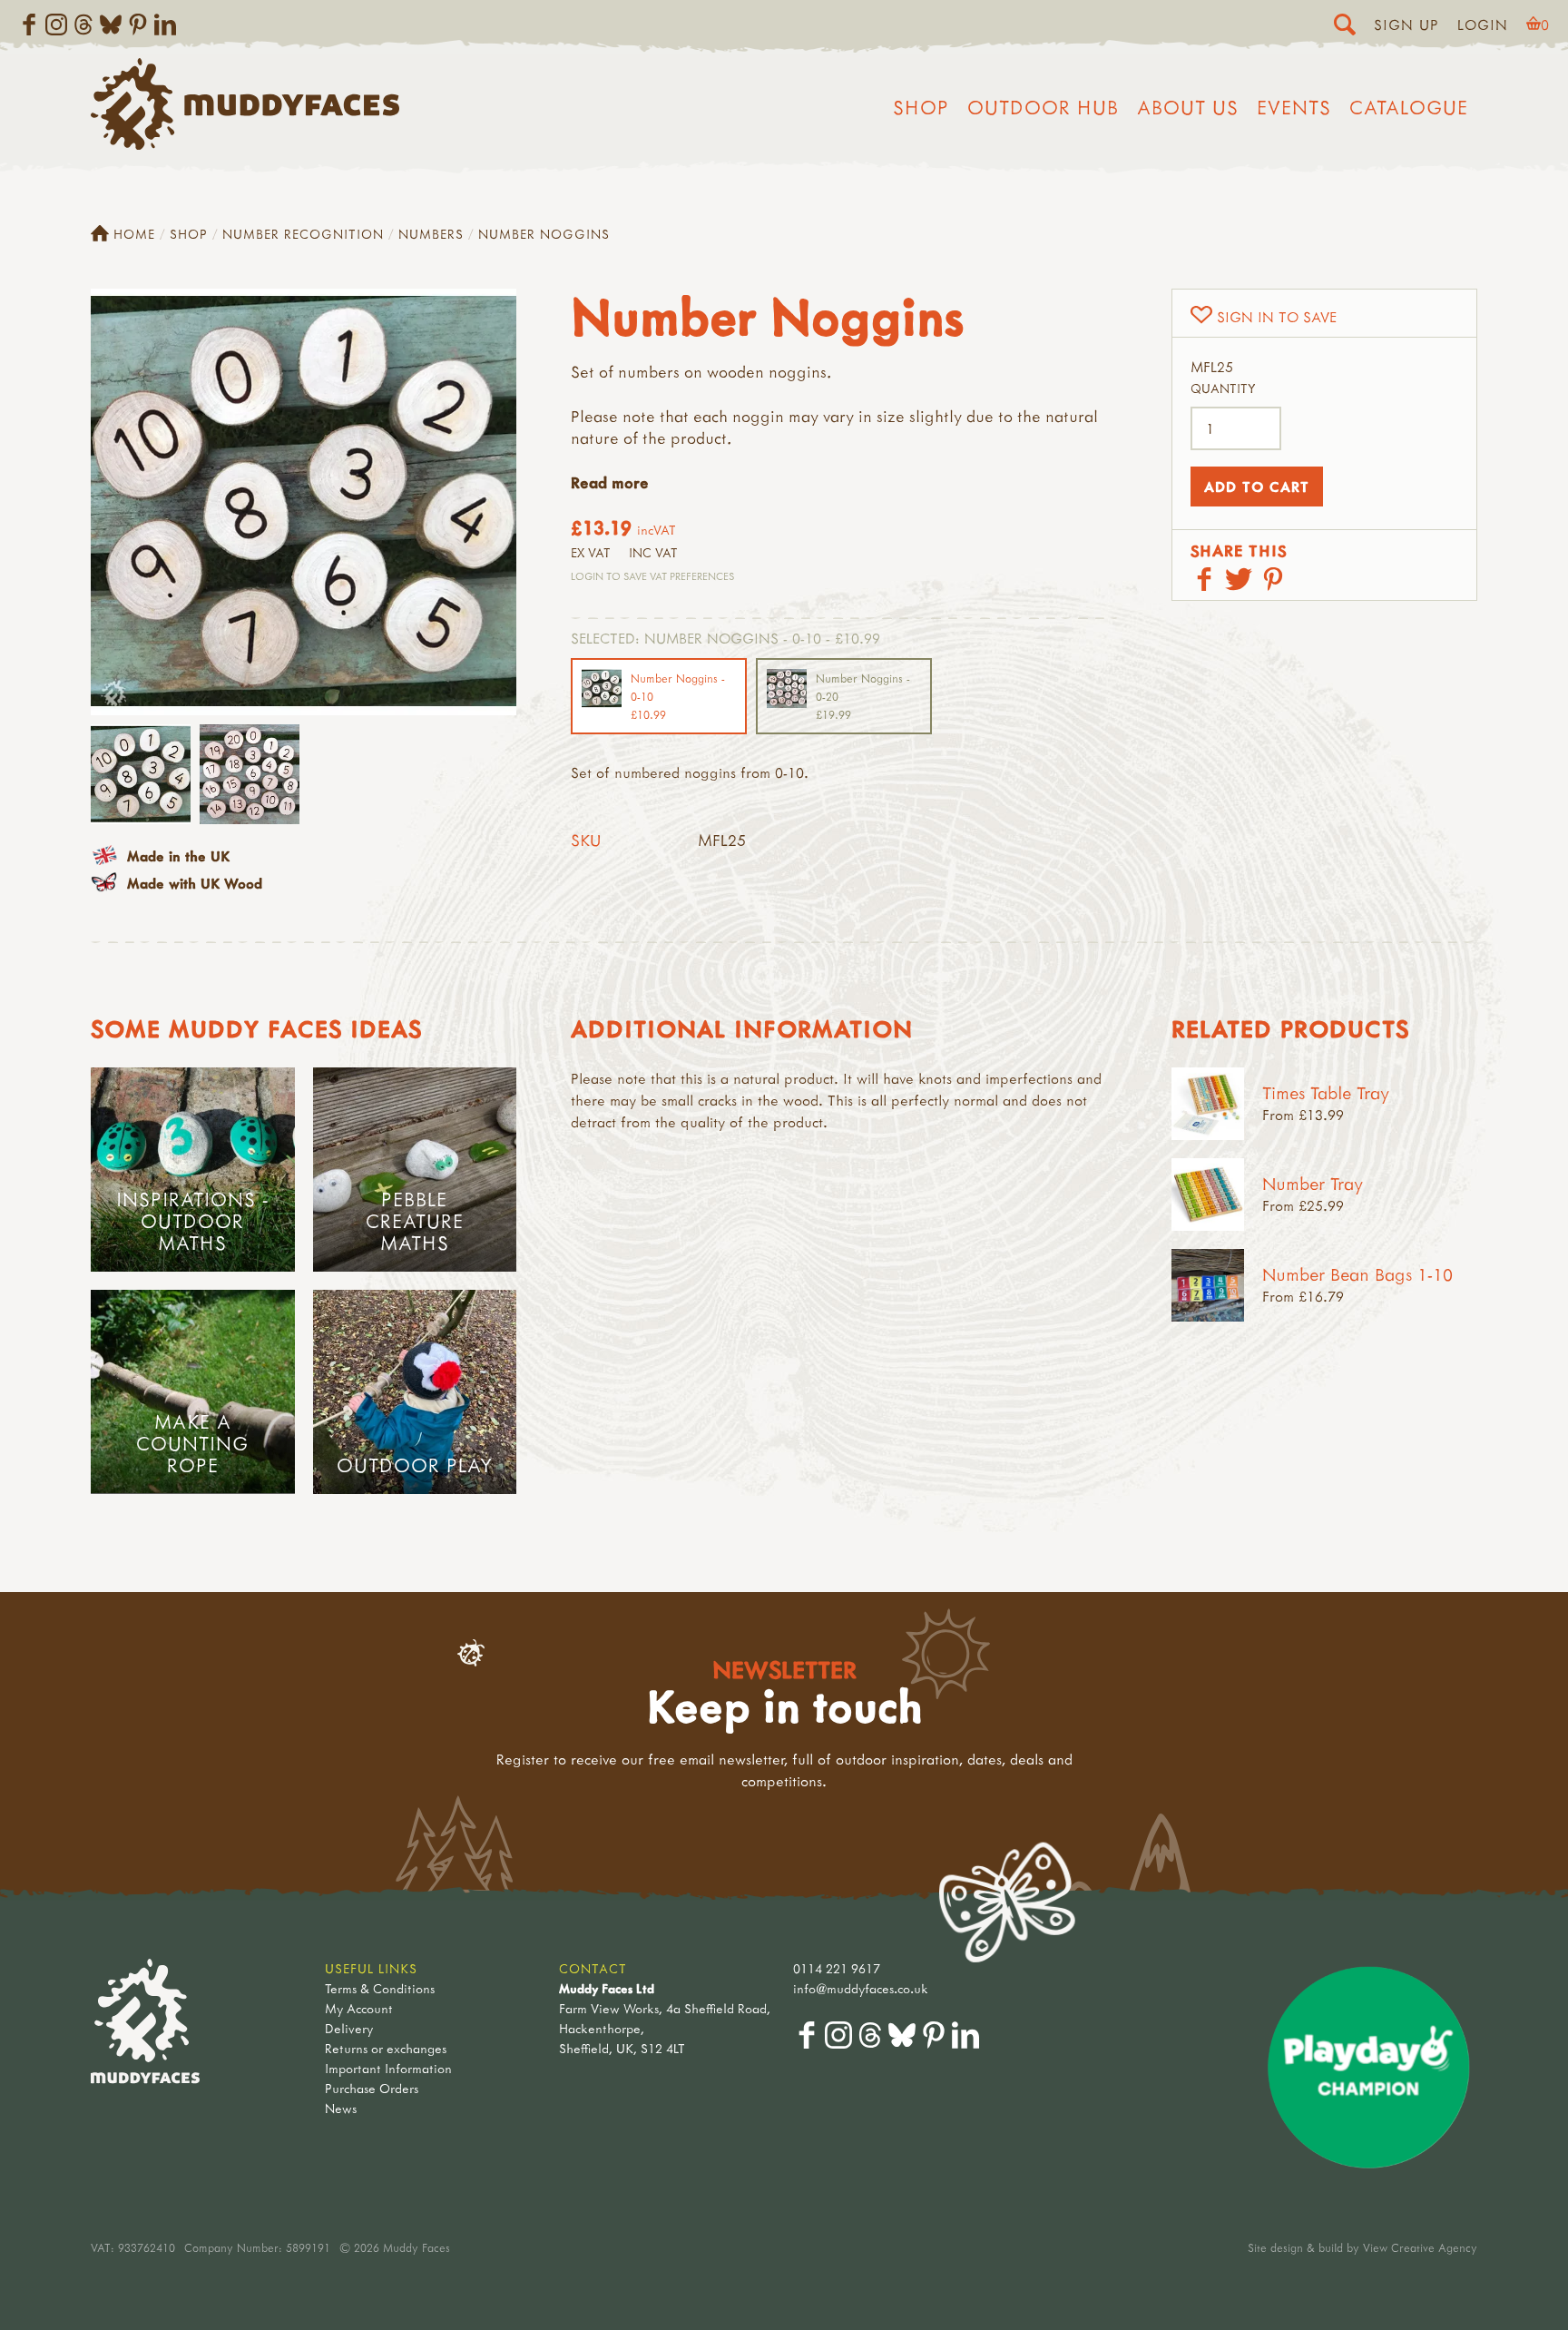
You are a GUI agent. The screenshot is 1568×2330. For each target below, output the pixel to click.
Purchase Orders (372, 2088)
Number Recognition (303, 234)
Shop (921, 107)
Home (134, 234)
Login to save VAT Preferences (652, 576)
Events (1294, 107)
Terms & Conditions (380, 1988)
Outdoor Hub (1043, 107)
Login (1483, 25)
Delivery (349, 2028)
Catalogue (1409, 107)
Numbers (431, 234)
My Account (359, 2008)
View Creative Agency (1420, 2247)
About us (1188, 107)
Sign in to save (1277, 317)
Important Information (388, 2068)
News (341, 2108)
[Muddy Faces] (245, 144)
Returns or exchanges (386, 2048)
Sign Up (1406, 25)
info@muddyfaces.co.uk (861, 1988)
